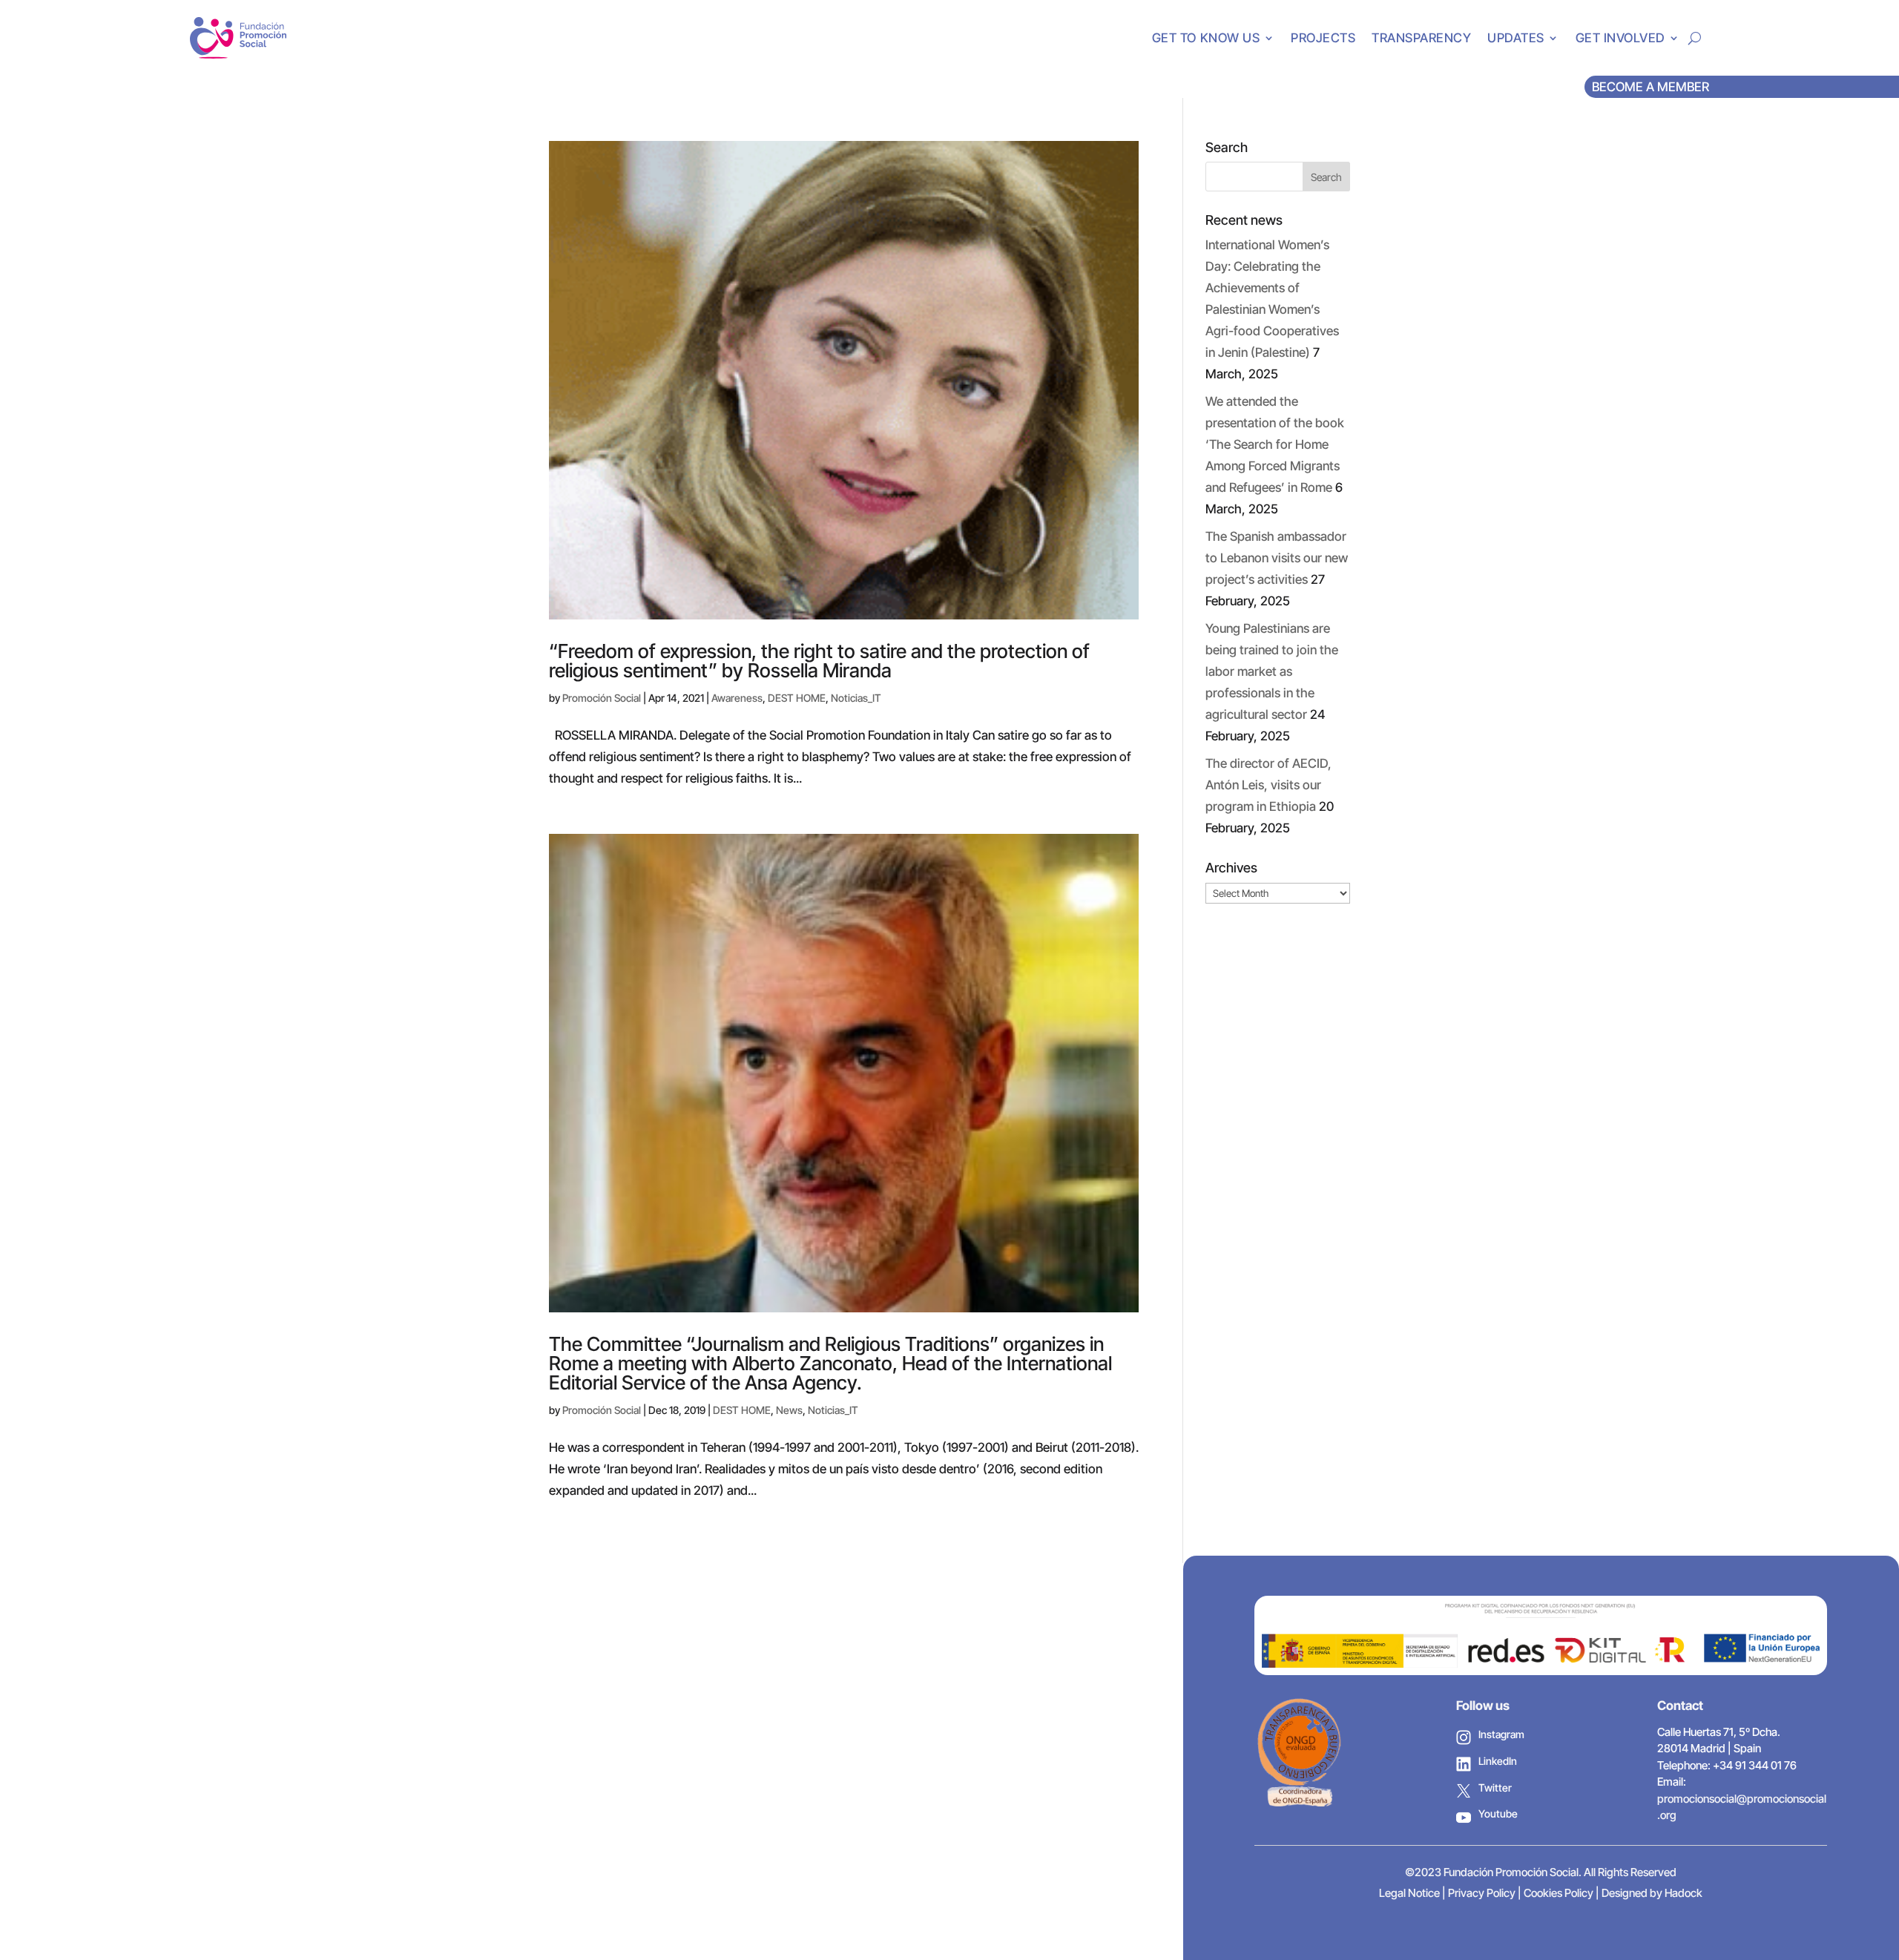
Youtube (1498, 1813)
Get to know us (1206, 38)
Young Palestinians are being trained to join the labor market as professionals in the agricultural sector (1272, 671)
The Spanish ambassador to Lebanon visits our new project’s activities (1277, 558)
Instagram (1501, 1734)
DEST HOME (797, 698)
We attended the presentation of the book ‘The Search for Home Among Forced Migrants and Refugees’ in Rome (1275, 444)
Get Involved (1620, 38)
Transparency (1421, 38)
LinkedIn (1498, 1761)
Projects (1323, 38)
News (789, 1410)
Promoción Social (602, 698)
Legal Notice (1409, 1893)
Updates (1516, 38)
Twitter (1495, 1788)
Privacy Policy (1482, 1893)
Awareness (737, 698)
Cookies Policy (1559, 1893)
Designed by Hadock (1652, 1893)
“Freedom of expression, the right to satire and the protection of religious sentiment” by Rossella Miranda (819, 661)
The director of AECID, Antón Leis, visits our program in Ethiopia (1268, 785)
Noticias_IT (856, 698)
